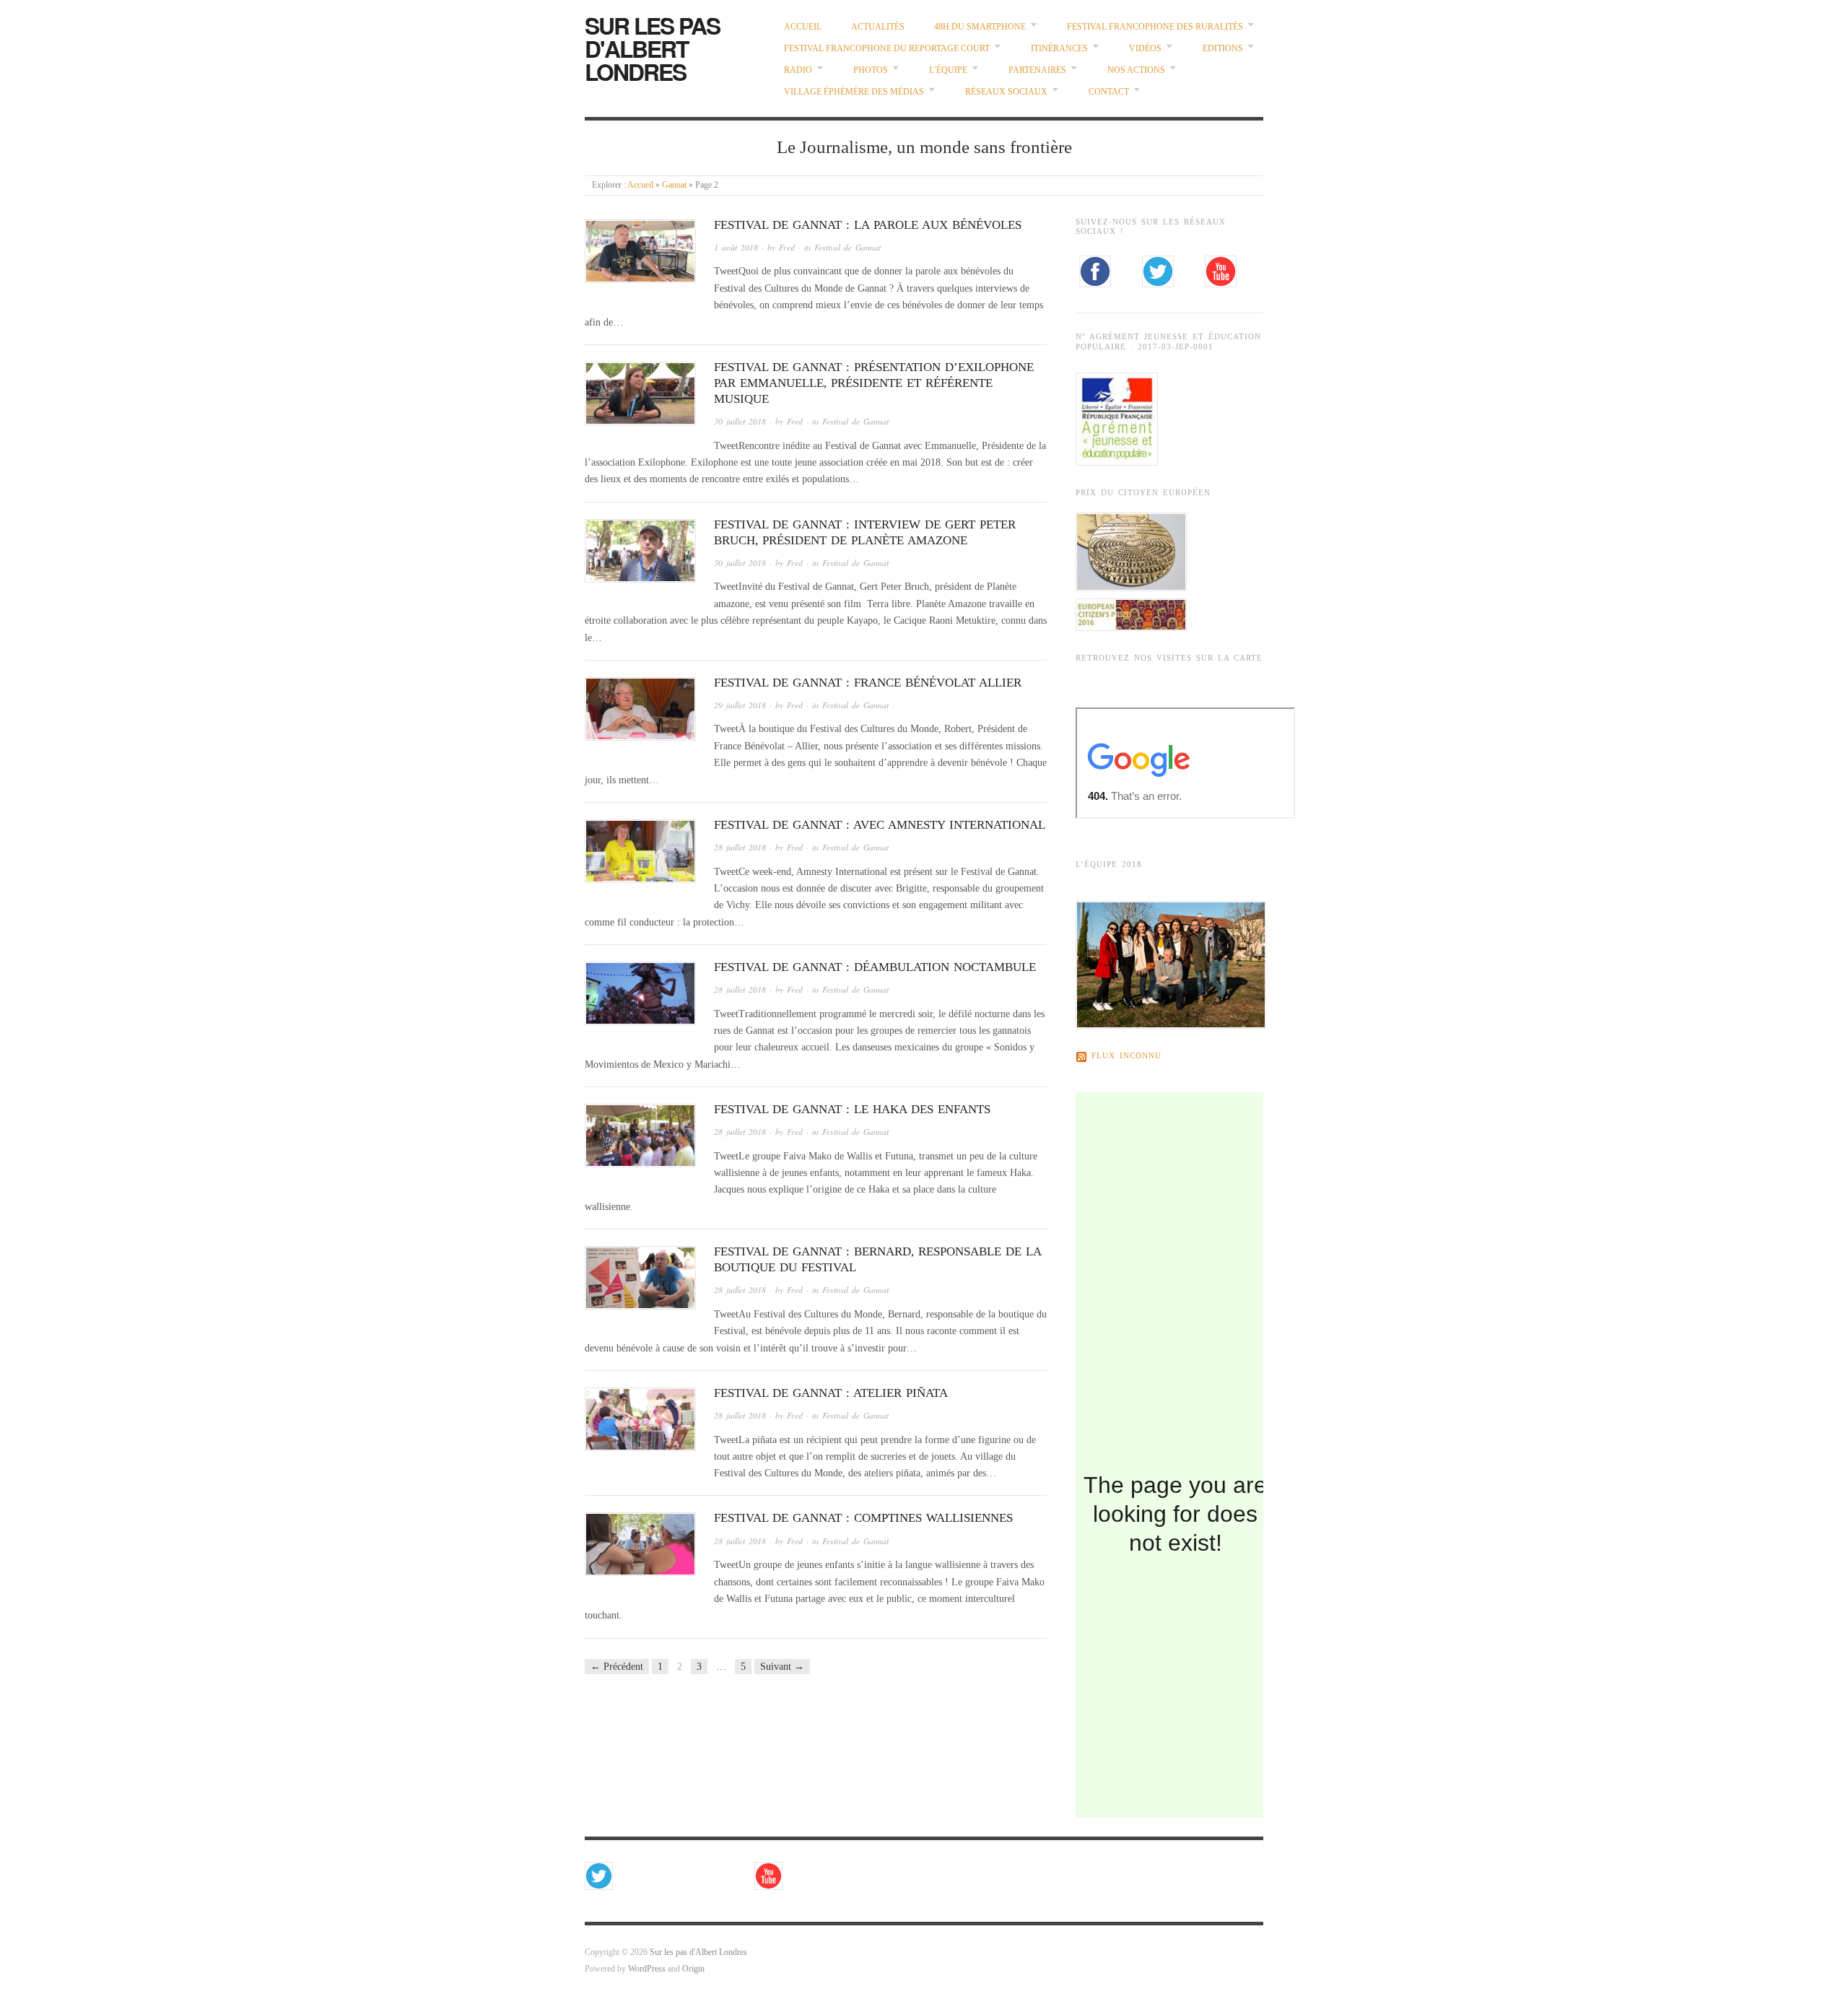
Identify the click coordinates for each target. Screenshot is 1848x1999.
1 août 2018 (736, 247)
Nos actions (1136, 70)
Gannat (674, 185)
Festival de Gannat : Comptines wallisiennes (863, 1518)
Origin (693, 1969)
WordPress (647, 1969)
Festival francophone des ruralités (1155, 27)
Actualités (878, 27)
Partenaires (1037, 70)
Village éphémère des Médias (854, 92)
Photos (871, 70)
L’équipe (948, 70)
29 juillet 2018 (740, 705)
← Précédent (617, 1667)
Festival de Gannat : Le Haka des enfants (852, 1109)
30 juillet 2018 (740, 421)
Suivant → (782, 1667)
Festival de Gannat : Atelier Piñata (831, 1393)
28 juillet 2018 (740, 847)
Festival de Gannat (847, 247)
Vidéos (1145, 49)
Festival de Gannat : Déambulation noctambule (875, 967)
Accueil (803, 27)
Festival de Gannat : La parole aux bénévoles (868, 225)
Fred (787, 247)
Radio (798, 70)
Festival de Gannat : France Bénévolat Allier (868, 683)
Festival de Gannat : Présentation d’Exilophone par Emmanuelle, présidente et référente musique (874, 383)
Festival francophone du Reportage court (887, 49)
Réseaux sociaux (1006, 92)
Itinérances (1059, 49)
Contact (1109, 92)
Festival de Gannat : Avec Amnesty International (880, 825)
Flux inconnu (1126, 1057)
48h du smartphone (980, 27)
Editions (1223, 49)
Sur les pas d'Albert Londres (652, 48)
